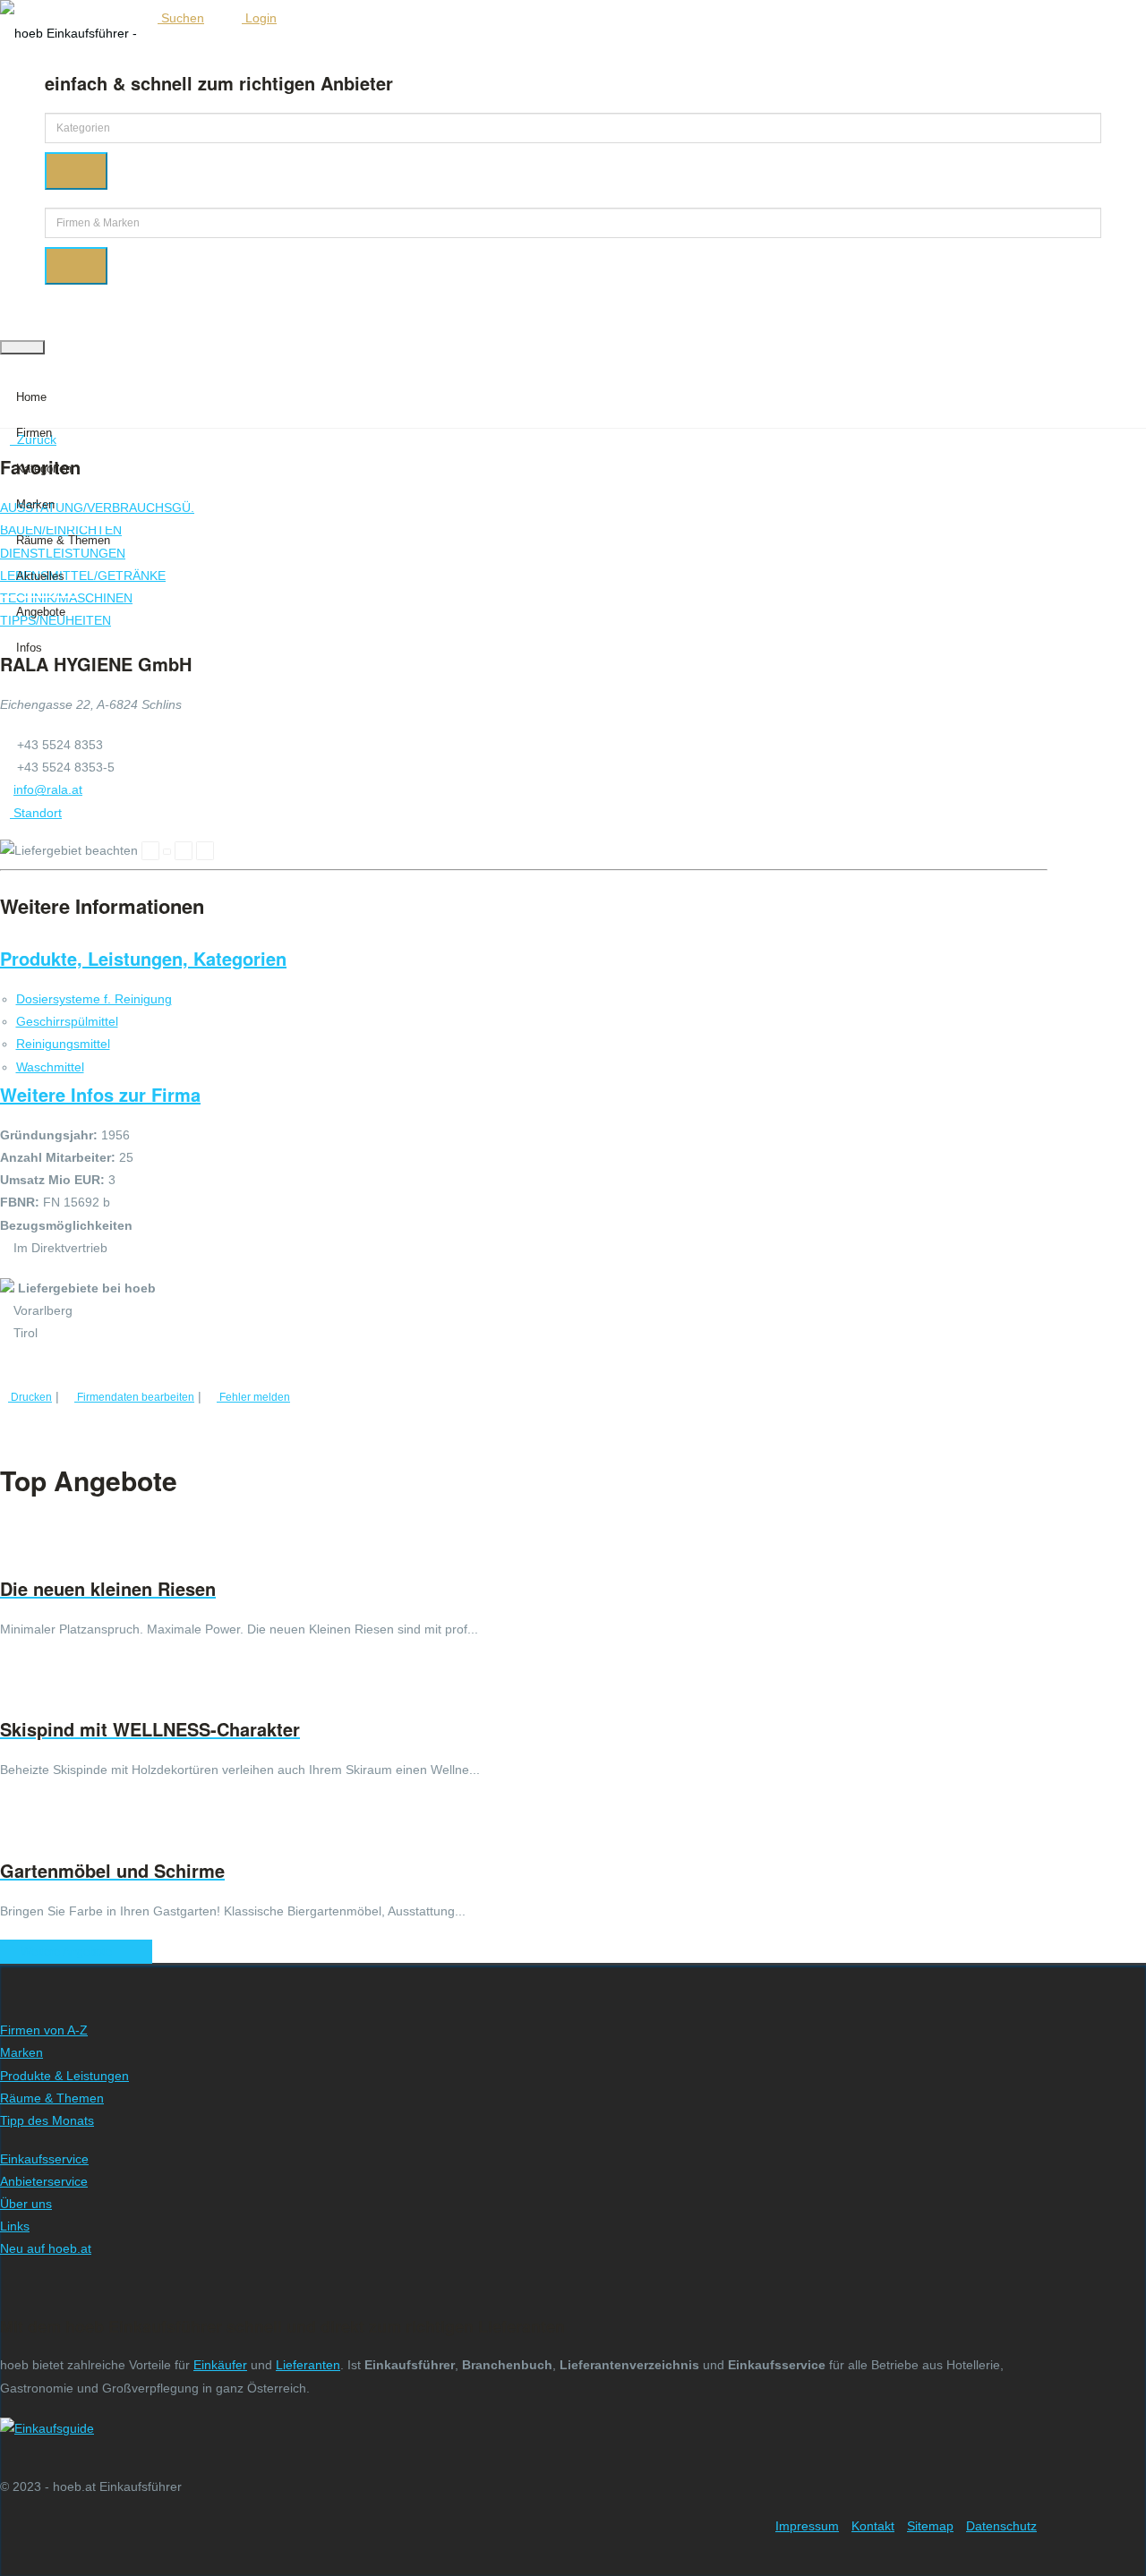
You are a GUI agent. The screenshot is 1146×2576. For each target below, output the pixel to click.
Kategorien (44, 469)
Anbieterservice (44, 2181)
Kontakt (873, 2526)
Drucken (30, 1397)
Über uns (26, 2204)
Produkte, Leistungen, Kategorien (143, 958)
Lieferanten (308, 2365)
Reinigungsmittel (63, 1044)
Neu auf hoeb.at (46, 2248)
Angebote (41, 612)
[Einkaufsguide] (47, 2428)
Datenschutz (1001, 2526)
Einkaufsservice (44, 2159)
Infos (29, 648)
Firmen (34, 433)
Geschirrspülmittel (67, 1021)
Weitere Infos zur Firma (100, 1094)
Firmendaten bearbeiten (134, 1397)
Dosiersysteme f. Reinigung (94, 999)
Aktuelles (40, 576)
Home (31, 397)
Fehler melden (253, 1397)
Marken (35, 504)
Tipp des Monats (47, 2120)
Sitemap (930, 2526)
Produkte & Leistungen (64, 2076)
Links (15, 2226)
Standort (36, 813)
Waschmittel (50, 1067)
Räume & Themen (63, 540)
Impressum (807, 2526)
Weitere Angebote (72, 1952)
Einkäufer (220, 2365)
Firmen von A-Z (44, 2030)
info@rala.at (48, 789)
